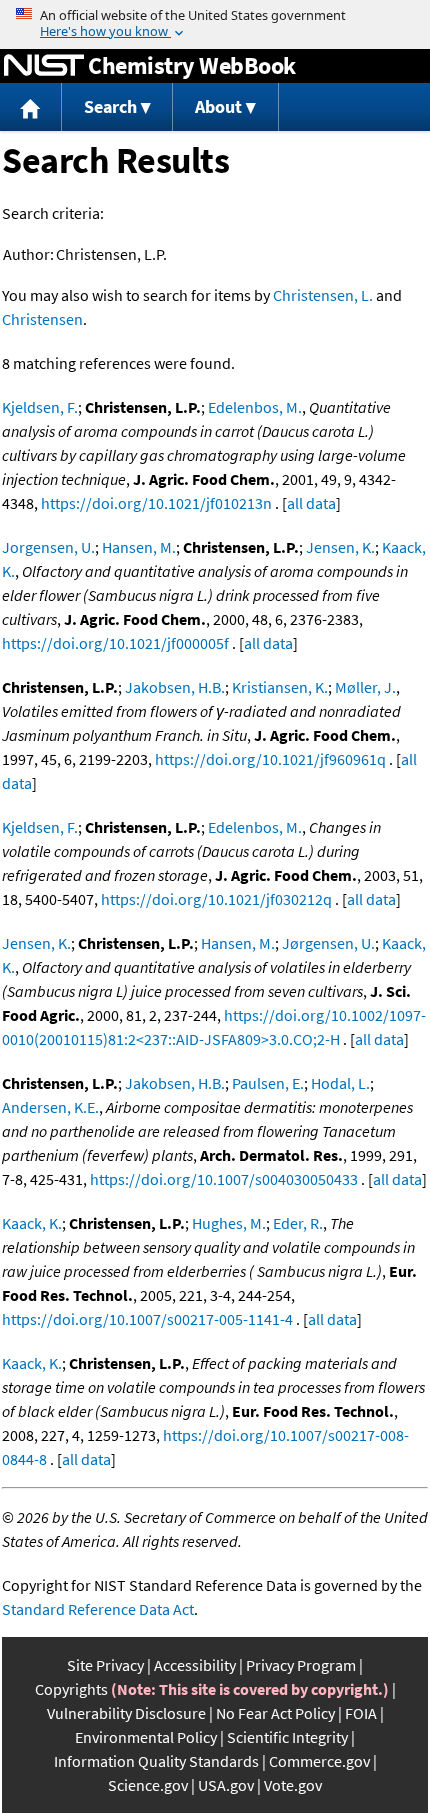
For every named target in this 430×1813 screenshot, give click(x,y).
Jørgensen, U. (328, 943)
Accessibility (195, 1665)
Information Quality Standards (156, 1761)
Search (110, 106)
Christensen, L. (323, 295)
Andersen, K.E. (50, 1107)
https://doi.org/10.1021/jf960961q (270, 759)
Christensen (42, 319)
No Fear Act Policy (275, 1713)
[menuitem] (31, 107)
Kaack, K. (32, 1223)
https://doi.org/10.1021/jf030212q (216, 899)
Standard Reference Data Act (98, 1609)
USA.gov (226, 1785)
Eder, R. (298, 1223)
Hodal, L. (340, 1083)
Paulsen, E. (268, 1083)
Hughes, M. (229, 1223)
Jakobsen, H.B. (175, 687)
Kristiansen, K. (280, 687)
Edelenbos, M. (255, 407)
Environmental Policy (146, 1737)
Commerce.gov (319, 1761)
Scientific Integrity (287, 1737)
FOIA (361, 1713)
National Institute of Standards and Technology (44, 66)
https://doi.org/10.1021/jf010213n (156, 503)
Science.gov (148, 1785)
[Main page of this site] (31, 107)
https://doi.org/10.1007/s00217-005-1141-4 (147, 1319)
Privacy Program (301, 1665)
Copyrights (71, 1689)
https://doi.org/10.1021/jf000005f (115, 643)
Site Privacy (105, 1665)
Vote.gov (293, 1785)
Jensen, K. (340, 547)
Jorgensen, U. (48, 547)
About (218, 106)
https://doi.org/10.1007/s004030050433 (224, 1179)
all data (311, 503)
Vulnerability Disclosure (126, 1713)
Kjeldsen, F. (40, 407)
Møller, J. (365, 687)
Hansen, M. (139, 547)
